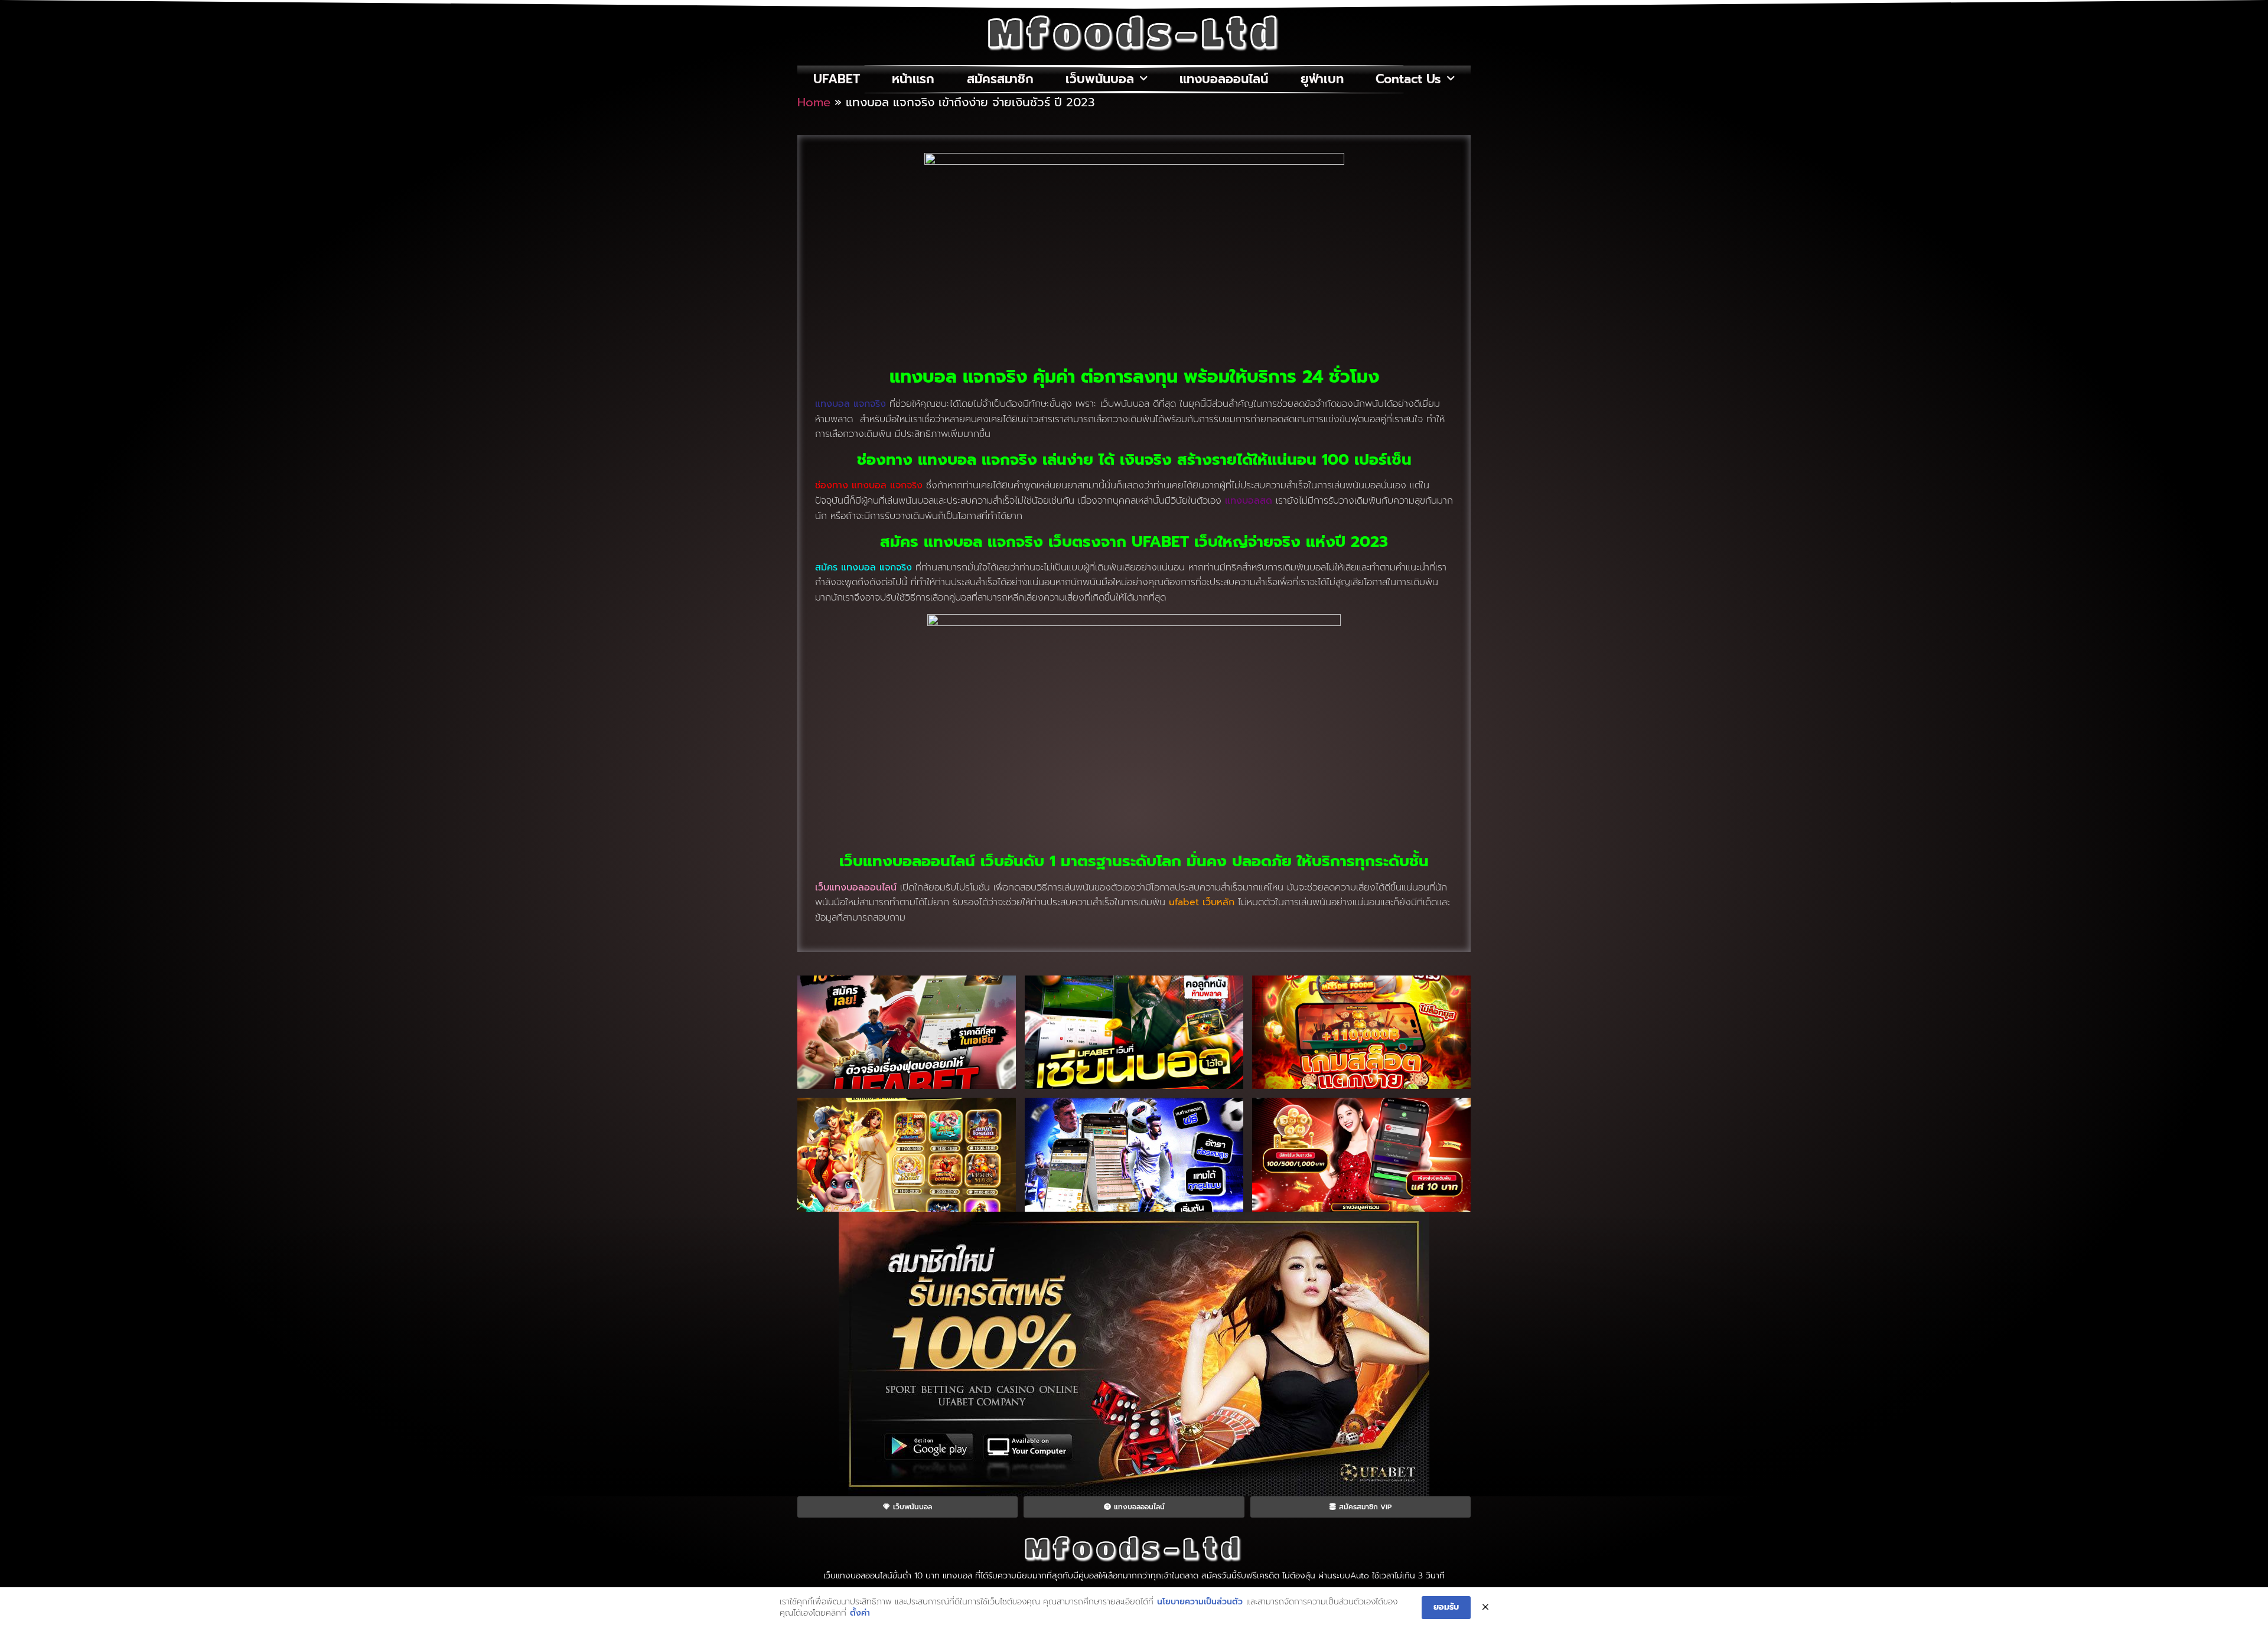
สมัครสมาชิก (1000, 79)
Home (814, 102)
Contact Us (1408, 79)
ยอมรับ (1446, 1607)
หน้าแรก (913, 79)
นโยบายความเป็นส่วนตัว (1200, 1602)
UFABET (837, 79)
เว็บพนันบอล (1100, 79)
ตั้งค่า (860, 1613)
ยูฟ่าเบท (1322, 79)
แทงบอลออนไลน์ (1224, 79)
